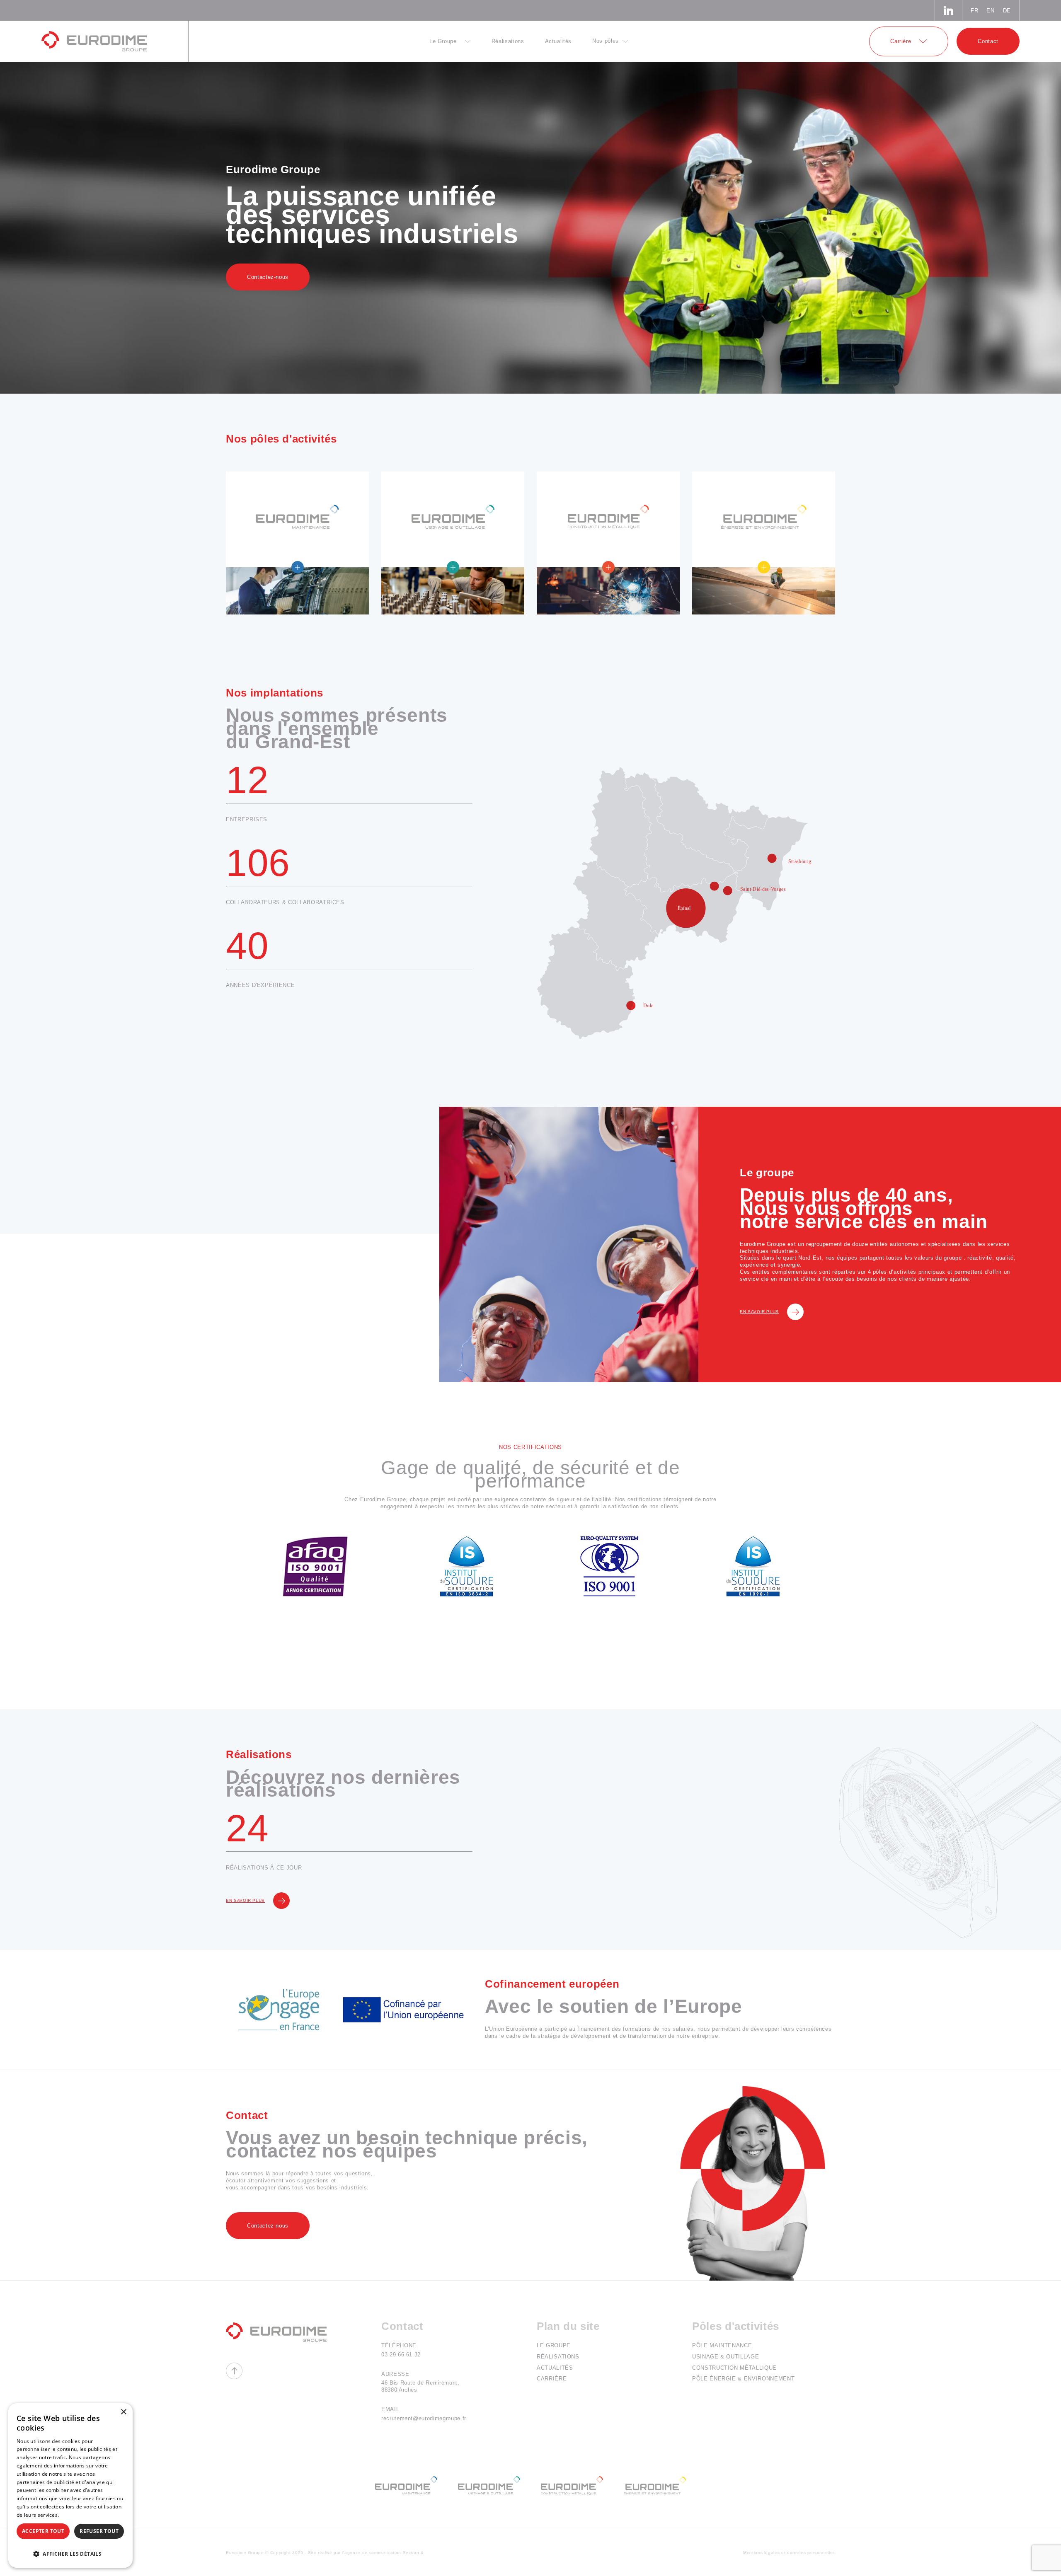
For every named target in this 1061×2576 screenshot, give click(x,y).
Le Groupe (554, 2345)
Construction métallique (734, 2368)
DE (1007, 11)
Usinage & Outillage (726, 2357)
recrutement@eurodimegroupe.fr (424, 2418)
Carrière (552, 2379)
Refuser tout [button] (99, 2531)
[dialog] (70, 2485)
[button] (70, 2553)
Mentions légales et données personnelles (789, 2553)
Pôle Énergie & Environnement (743, 2379)
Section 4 (413, 2553)
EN (990, 11)
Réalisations (558, 2357)
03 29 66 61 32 (401, 2355)
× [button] (123, 2412)
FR (974, 11)
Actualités (555, 2368)
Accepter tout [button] (43, 2531)
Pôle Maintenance (722, 2345)
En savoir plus (759, 1312)
